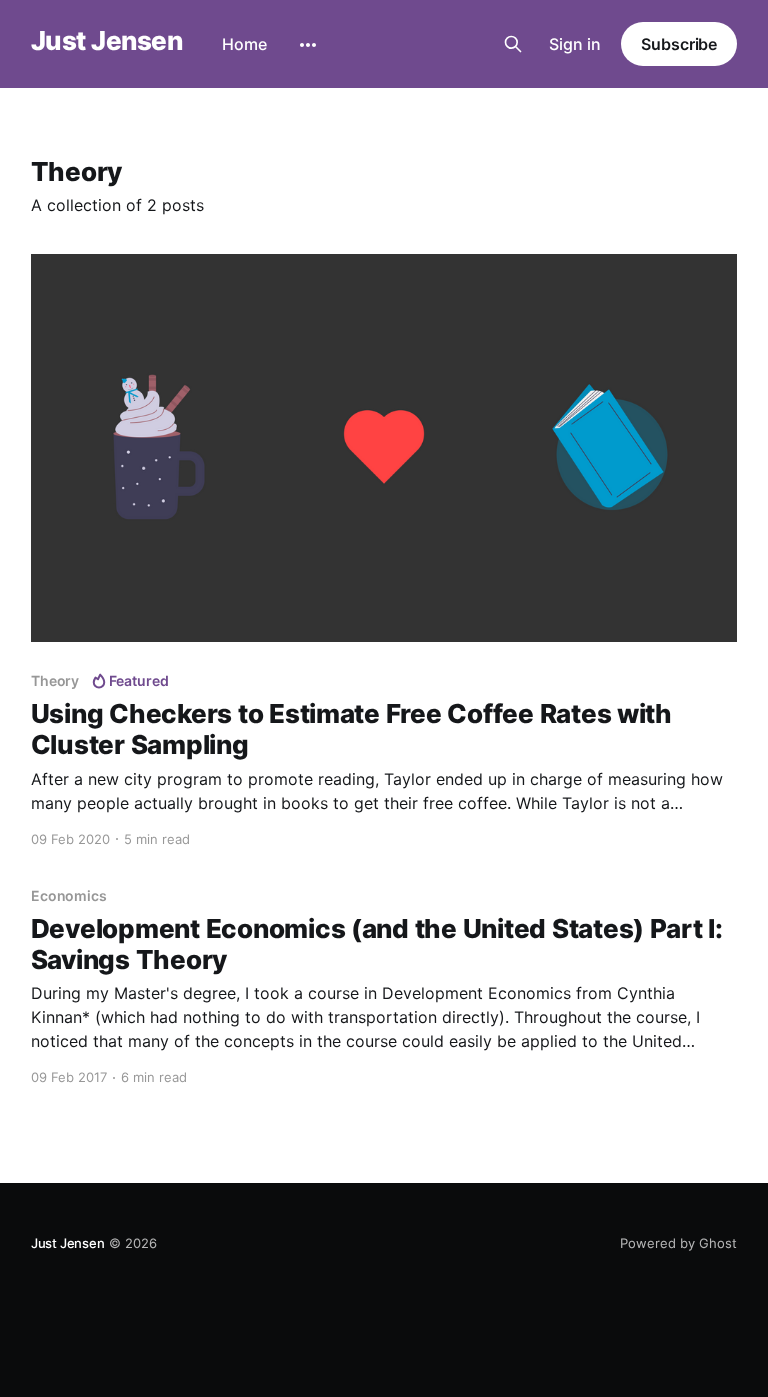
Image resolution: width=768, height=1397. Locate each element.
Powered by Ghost (678, 1243)
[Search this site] (513, 44)
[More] (308, 45)
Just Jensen (106, 41)
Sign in (575, 44)
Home (244, 44)
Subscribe (679, 44)
